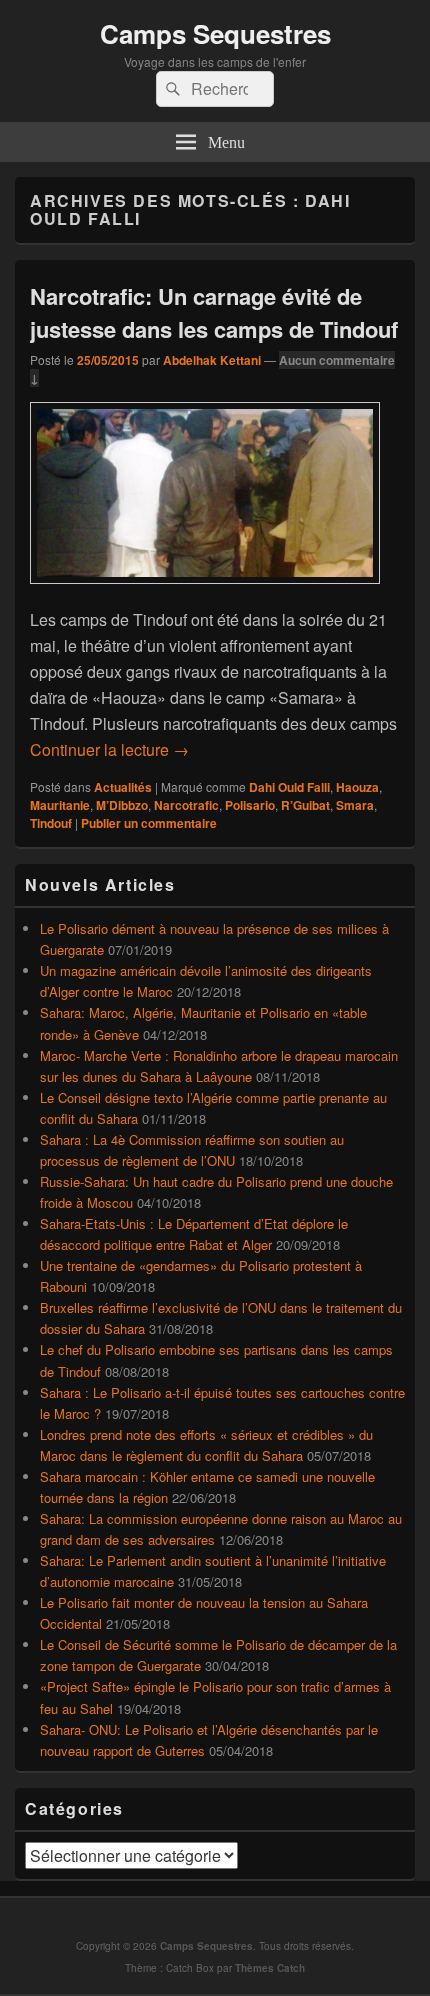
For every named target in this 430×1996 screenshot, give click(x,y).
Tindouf (51, 823)
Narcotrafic (186, 805)
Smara (355, 805)
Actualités (123, 787)
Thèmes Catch (270, 1968)
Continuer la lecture (109, 749)
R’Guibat (305, 805)
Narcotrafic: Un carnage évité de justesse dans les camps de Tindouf (214, 312)
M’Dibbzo (122, 805)
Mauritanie (60, 805)
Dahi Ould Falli (289, 787)
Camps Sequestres (215, 33)
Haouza (357, 787)
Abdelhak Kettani (212, 360)
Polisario (250, 805)
